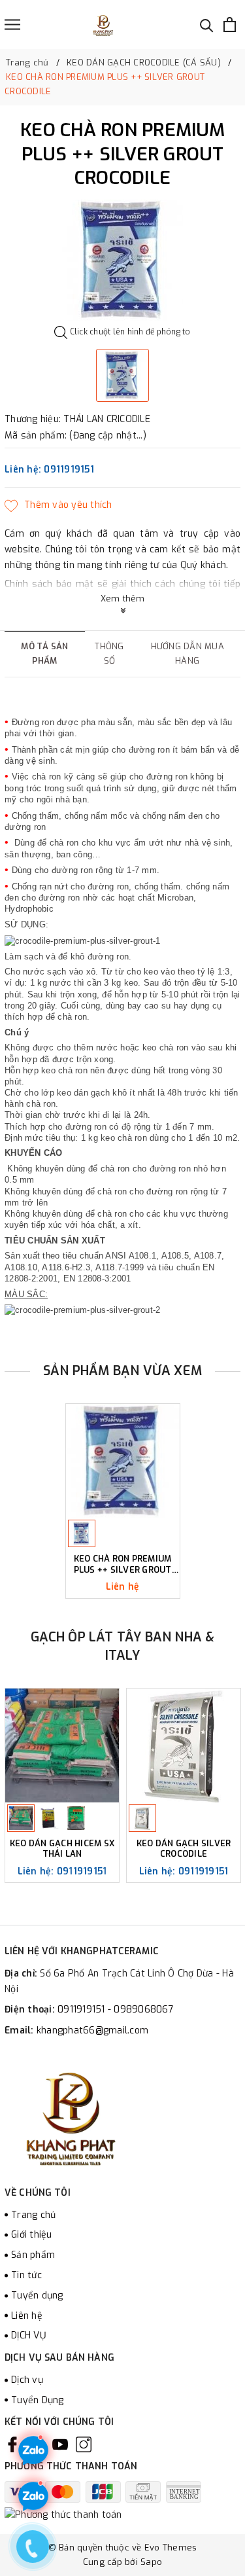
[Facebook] (12, 2444)
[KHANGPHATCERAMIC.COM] (103, 25)
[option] (122, 260)
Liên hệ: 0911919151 (49, 470)
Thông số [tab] (109, 653)
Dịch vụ (27, 2380)
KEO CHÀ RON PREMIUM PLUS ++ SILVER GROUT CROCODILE (123, 1565)
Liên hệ (27, 2316)
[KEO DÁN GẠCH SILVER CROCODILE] (184, 1745)
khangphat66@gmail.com (92, 2030)
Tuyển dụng (37, 2296)
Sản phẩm (33, 2255)
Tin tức (26, 2275)
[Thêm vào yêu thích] (58, 505)
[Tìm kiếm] (207, 25)
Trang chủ (33, 2215)
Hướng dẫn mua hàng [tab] (188, 653)
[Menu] (12, 25)
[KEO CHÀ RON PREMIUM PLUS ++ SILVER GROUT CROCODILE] (123, 1461)
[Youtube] (60, 2444)
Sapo (151, 2562)
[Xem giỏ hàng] (230, 25)
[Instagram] (84, 2444)
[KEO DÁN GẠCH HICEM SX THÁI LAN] (62, 1745)
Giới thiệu (32, 2235)
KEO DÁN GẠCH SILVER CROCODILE (184, 1849)
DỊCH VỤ (28, 2335)
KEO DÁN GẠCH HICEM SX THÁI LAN (62, 1849)
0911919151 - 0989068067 (116, 2010)
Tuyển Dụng (38, 2400)
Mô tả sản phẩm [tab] (44, 653)
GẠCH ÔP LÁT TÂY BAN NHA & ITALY (123, 1646)
